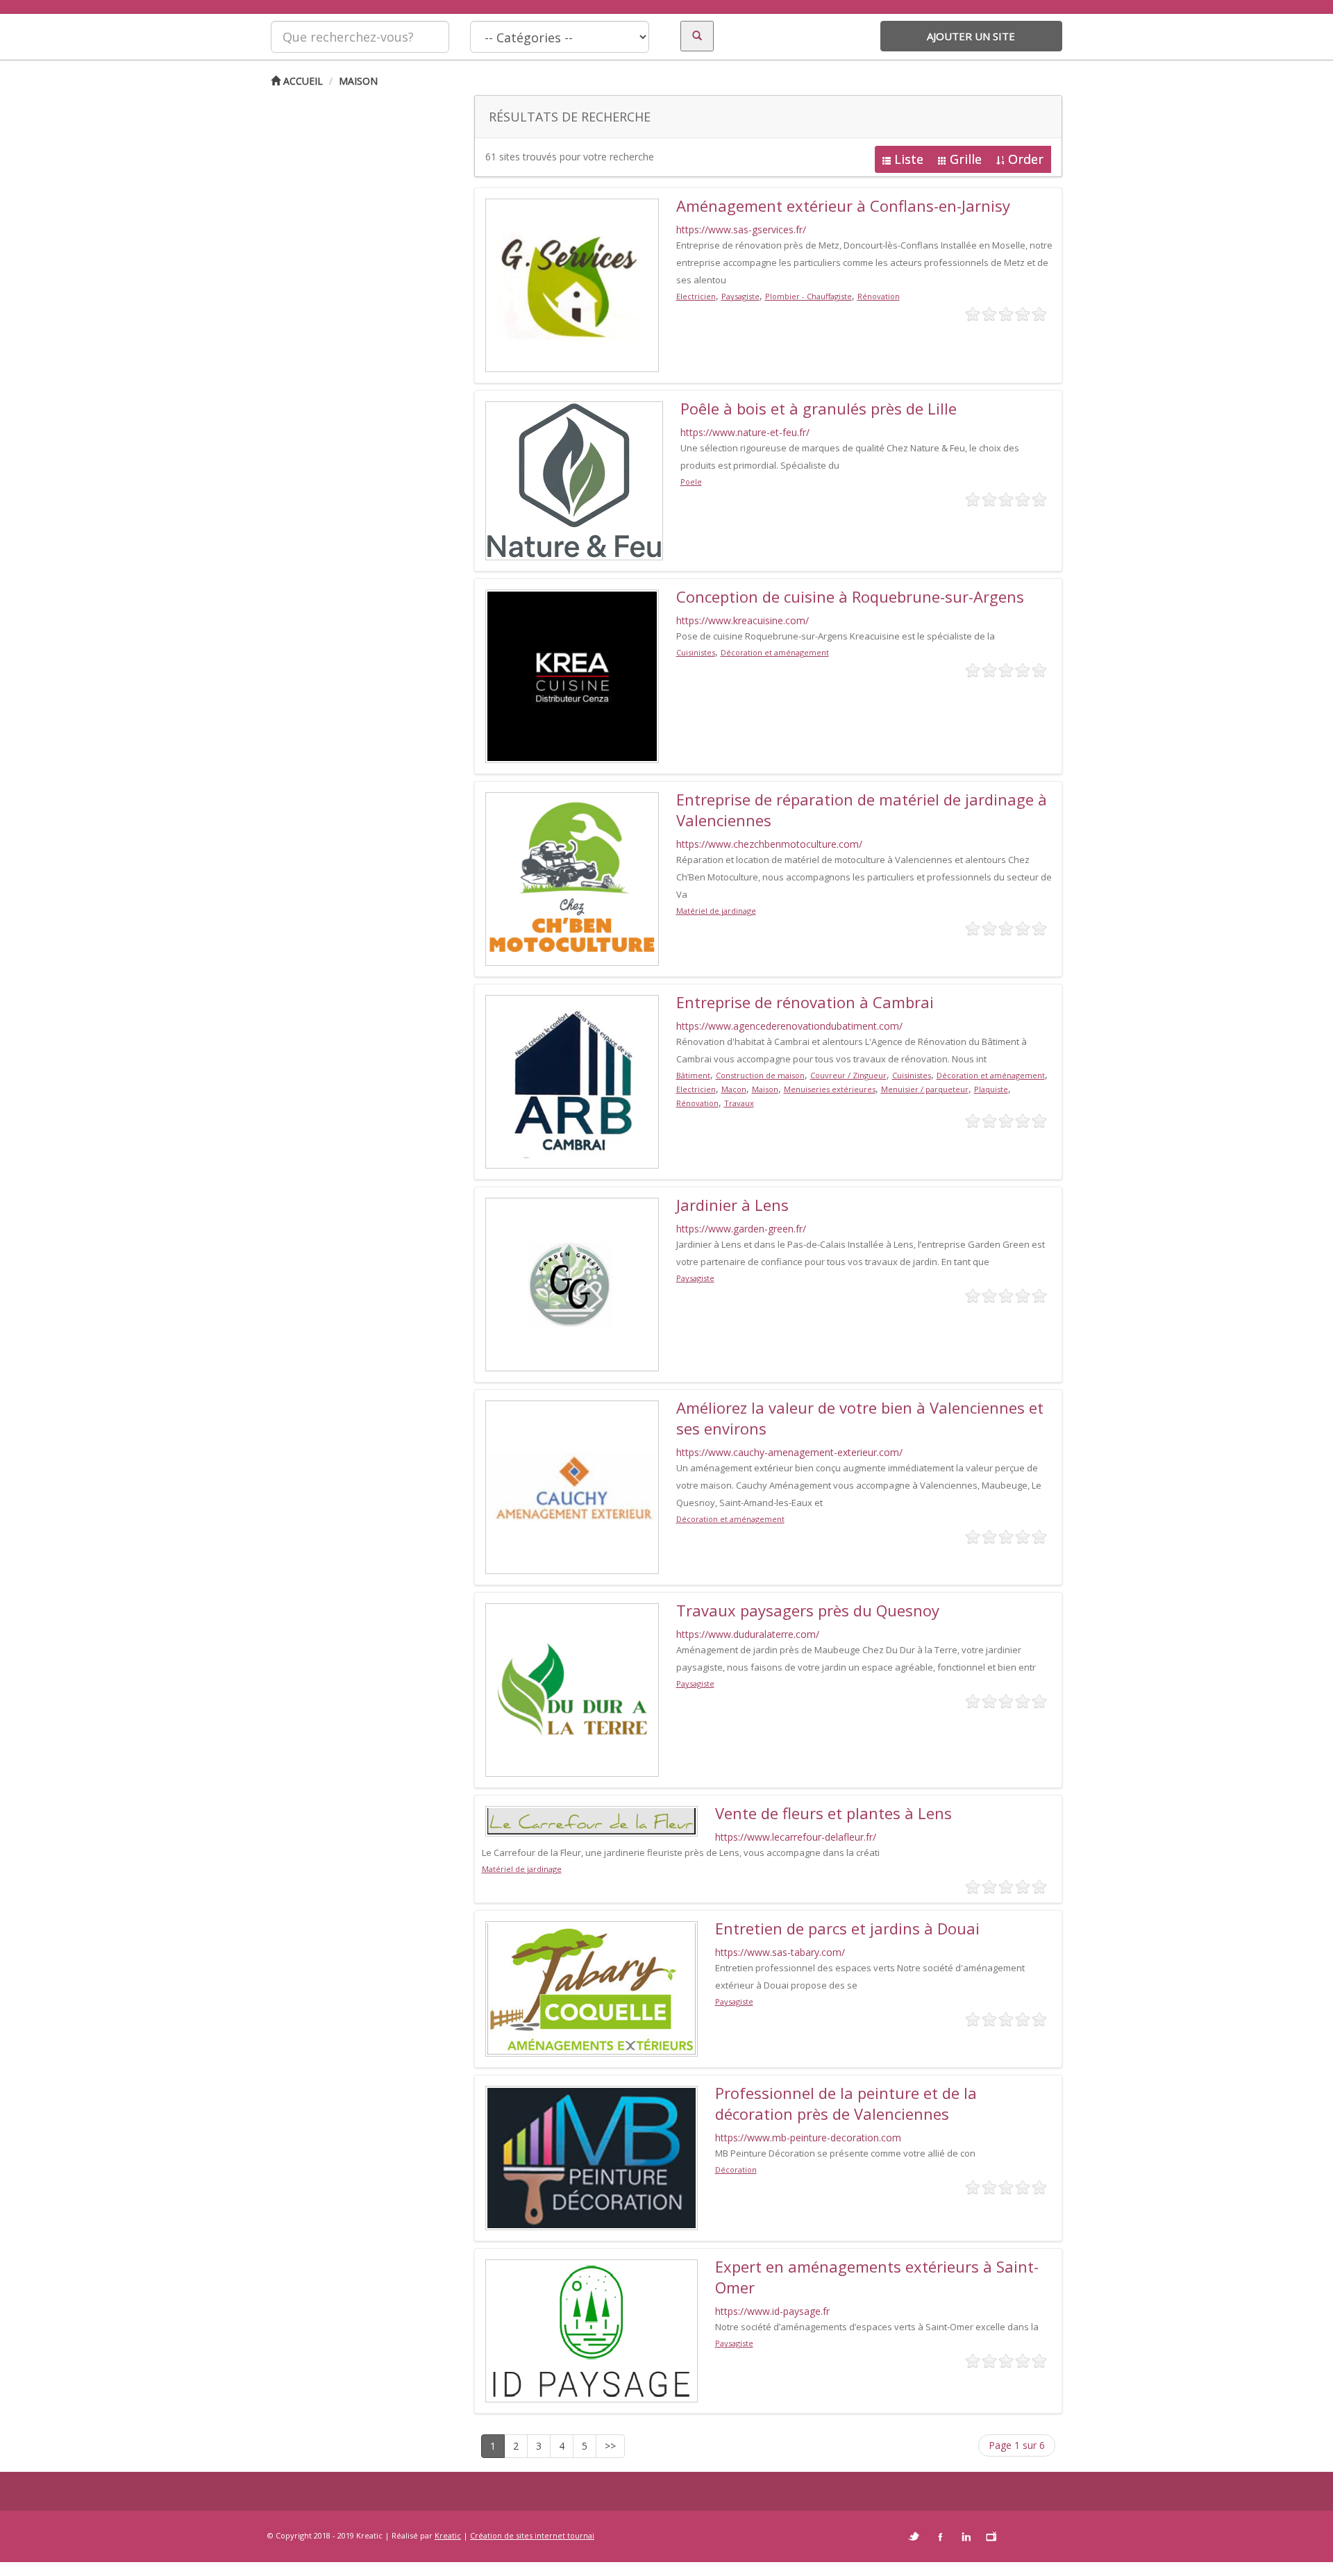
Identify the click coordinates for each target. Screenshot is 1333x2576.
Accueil (302, 81)
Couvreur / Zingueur (848, 1075)
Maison (358, 81)
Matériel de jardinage (716, 911)
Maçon (734, 1089)
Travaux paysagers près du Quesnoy (808, 1610)
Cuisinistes (696, 652)
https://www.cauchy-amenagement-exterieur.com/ (789, 1452)
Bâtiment (693, 1075)
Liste (909, 159)
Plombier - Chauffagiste (808, 296)
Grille (966, 159)
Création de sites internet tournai (532, 2535)
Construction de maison (760, 1075)
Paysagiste (740, 296)
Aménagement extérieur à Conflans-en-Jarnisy (843, 206)
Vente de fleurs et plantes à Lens (833, 1813)
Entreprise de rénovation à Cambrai (805, 1002)
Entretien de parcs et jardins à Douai (847, 1928)
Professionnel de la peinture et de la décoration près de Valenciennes (846, 2103)
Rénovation (879, 296)
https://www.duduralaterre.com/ (748, 1634)
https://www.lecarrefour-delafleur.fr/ (796, 1837)
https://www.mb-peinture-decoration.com (808, 2138)
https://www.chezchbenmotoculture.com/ (769, 844)
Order (1026, 159)
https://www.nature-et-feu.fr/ (745, 432)
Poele (691, 482)
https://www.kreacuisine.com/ (743, 620)
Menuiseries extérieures (830, 1089)
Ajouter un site (971, 36)
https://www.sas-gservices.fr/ (741, 229)
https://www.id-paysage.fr (772, 2311)
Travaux (739, 1103)
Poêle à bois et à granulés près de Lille (819, 408)
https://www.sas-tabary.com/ (780, 1952)
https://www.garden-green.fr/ (741, 1229)
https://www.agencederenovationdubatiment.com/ (789, 1026)
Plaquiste (991, 1089)
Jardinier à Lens (732, 1205)
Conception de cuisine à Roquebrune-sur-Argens (850, 596)
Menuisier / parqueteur (925, 1089)
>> (610, 2446)
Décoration (736, 2169)
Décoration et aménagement (775, 652)
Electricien (696, 296)
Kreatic (448, 2535)
